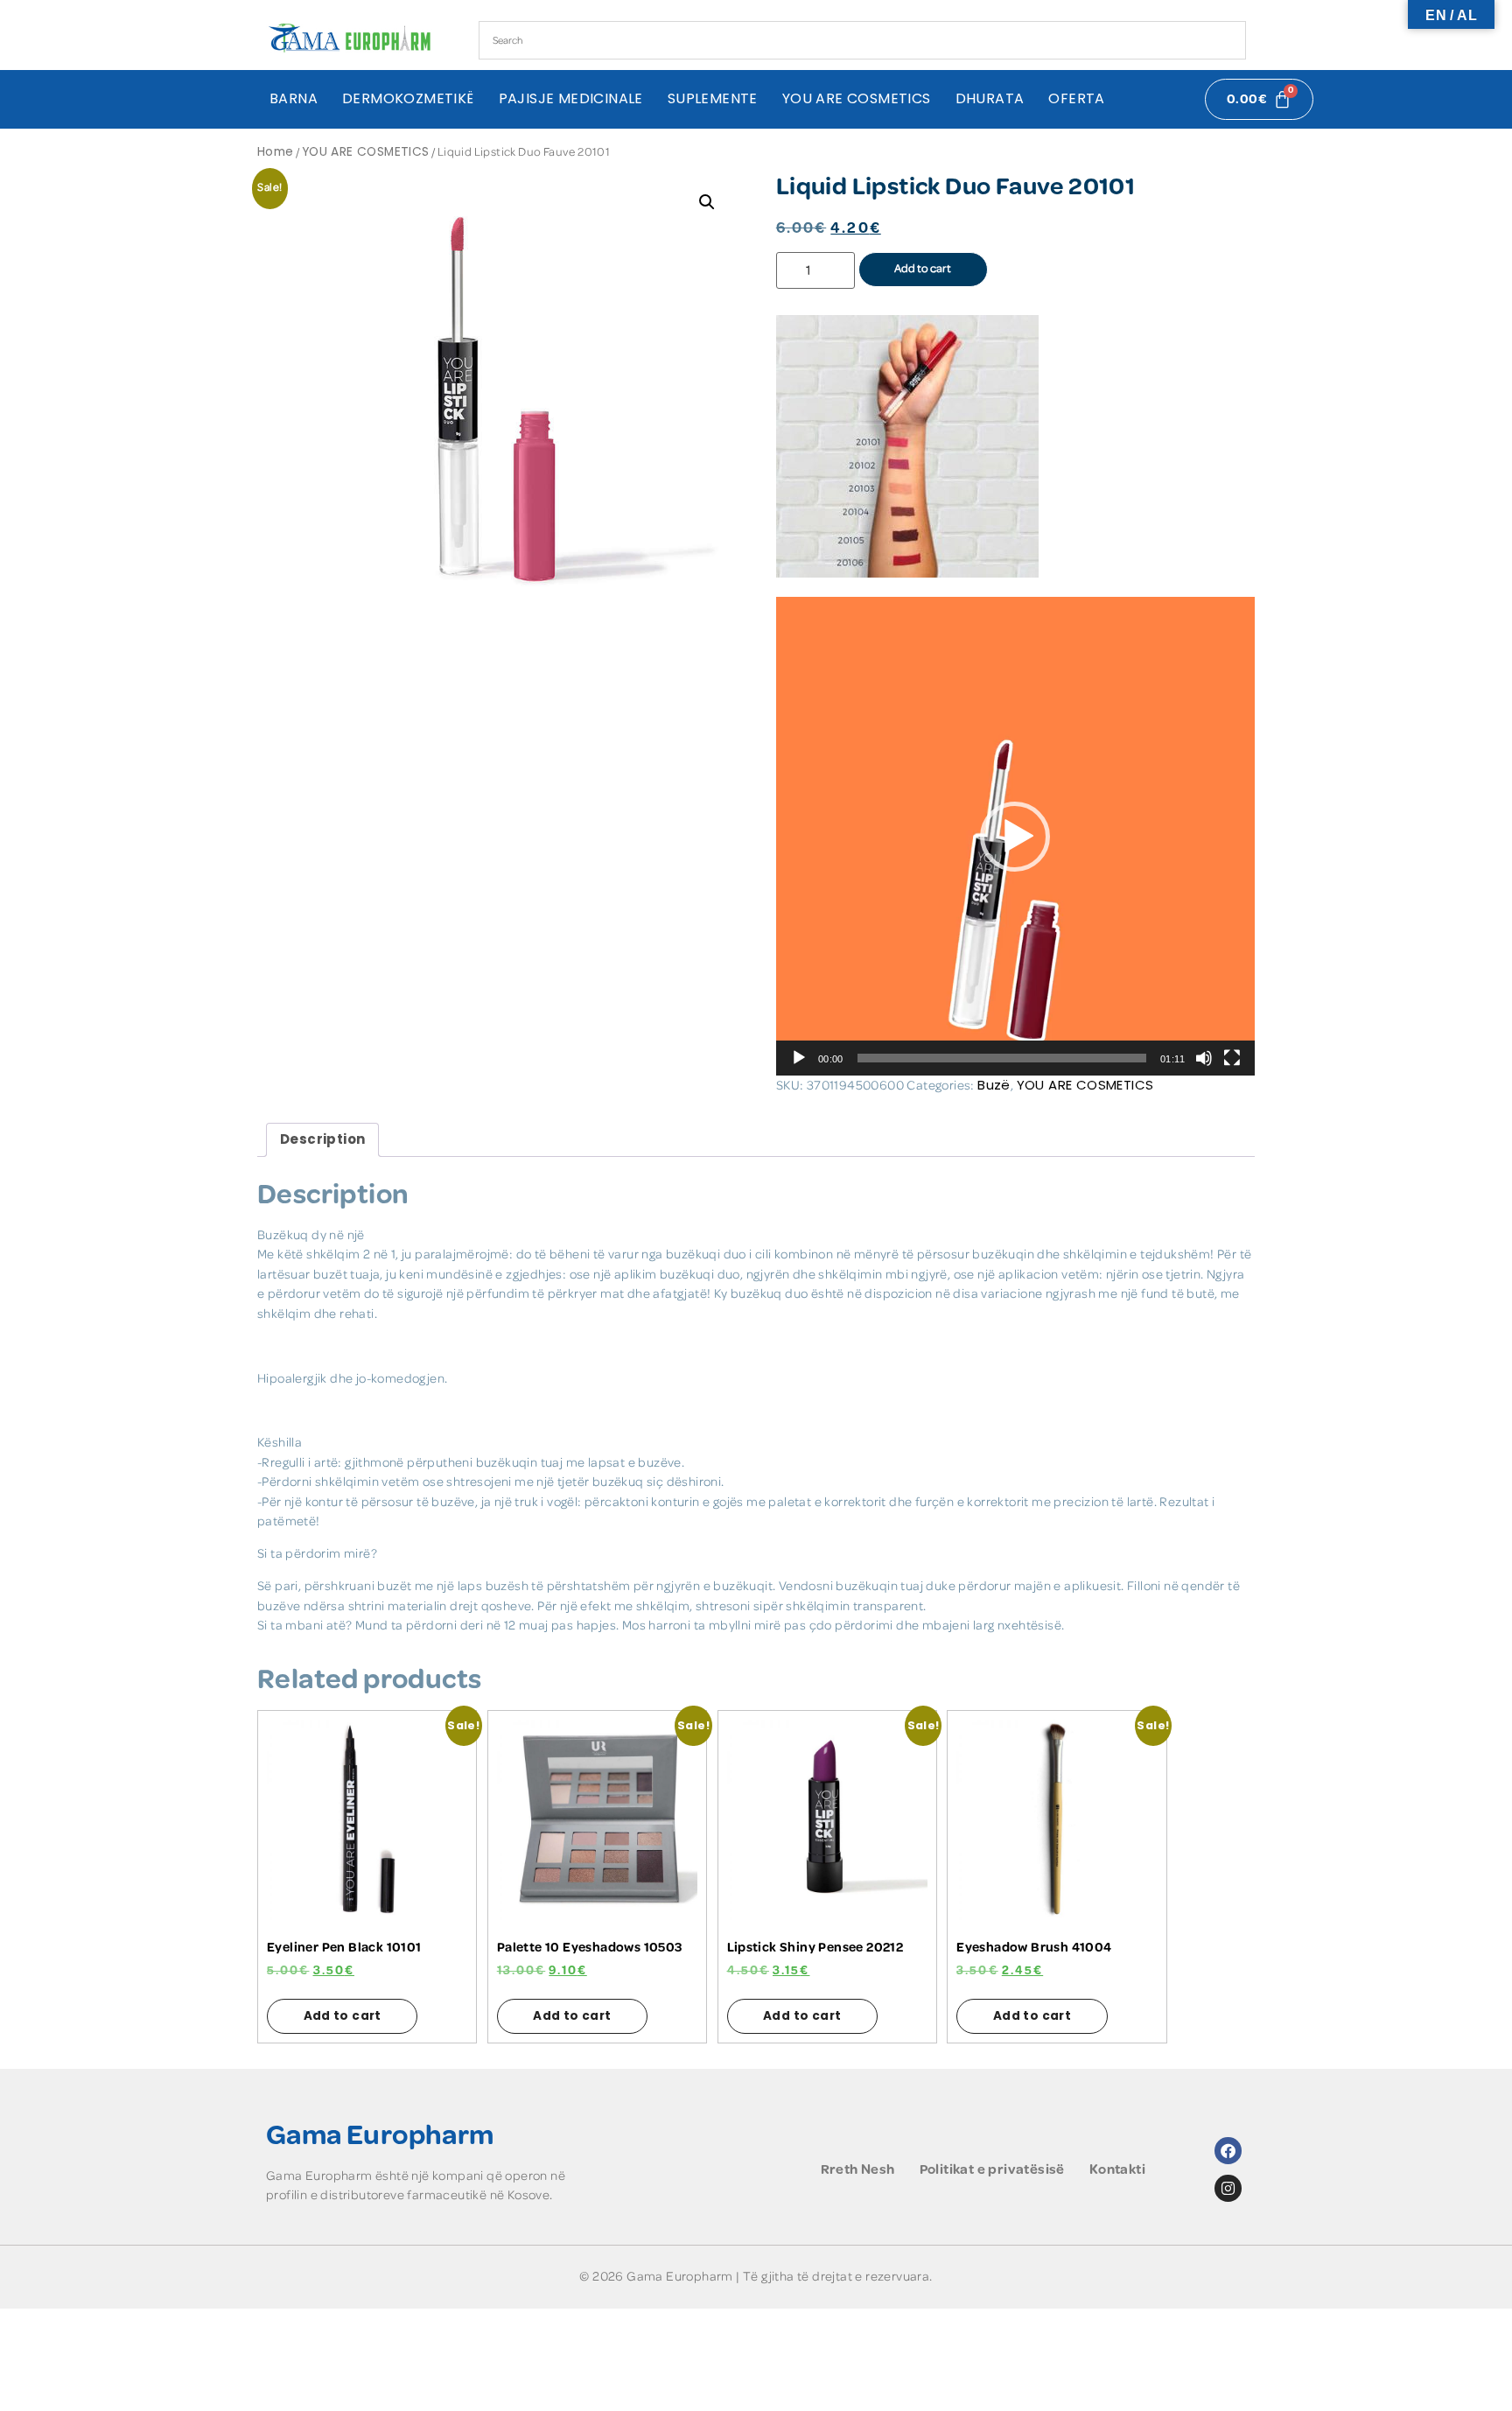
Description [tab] (322, 1139)
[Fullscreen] (1232, 1058)
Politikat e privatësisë (992, 2169)
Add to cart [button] (343, 2016)
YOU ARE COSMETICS (857, 99)
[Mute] (1204, 1058)
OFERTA (1076, 99)
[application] (1015, 836)
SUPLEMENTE (713, 99)
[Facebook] (1228, 2151)
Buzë (994, 1085)
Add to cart (923, 269)
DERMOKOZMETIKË (408, 99)
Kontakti (1117, 2169)
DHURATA (990, 99)
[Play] (799, 1058)
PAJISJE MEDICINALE (571, 99)
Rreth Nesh (858, 2169)
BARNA (294, 99)
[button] (707, 202)
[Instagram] (1228, 2188)
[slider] (1002, 1058)
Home (276, 152)
